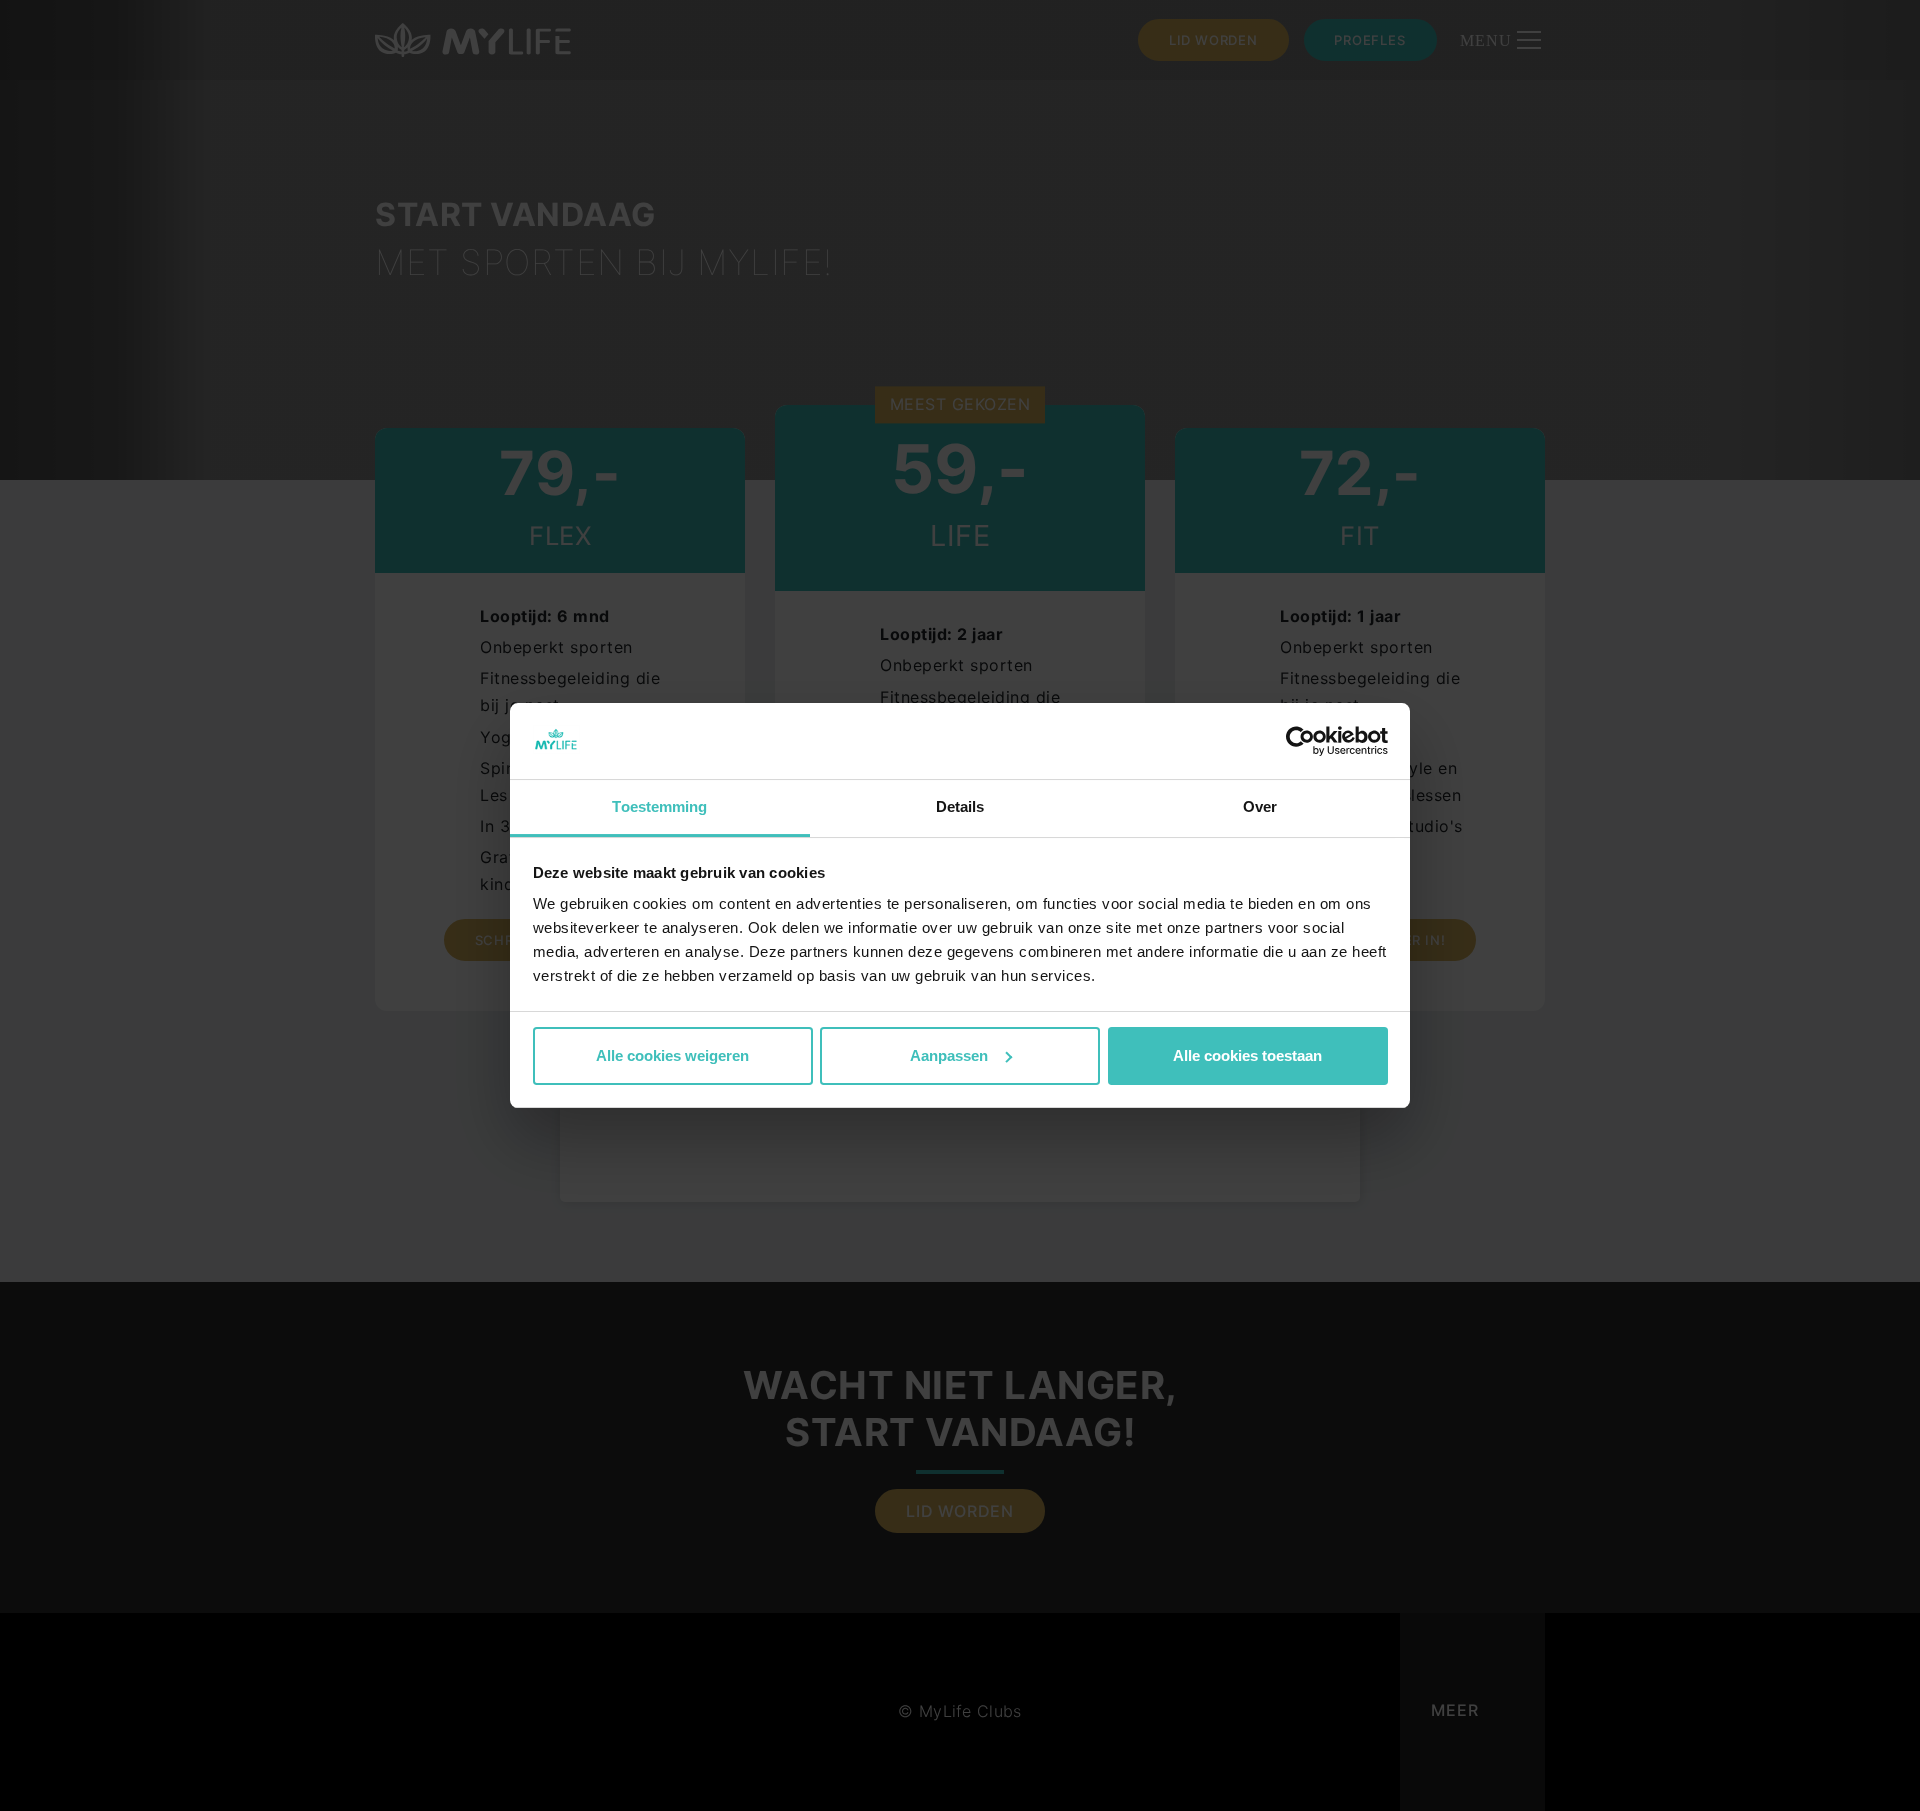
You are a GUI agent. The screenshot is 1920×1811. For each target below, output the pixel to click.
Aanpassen (949, 1055)
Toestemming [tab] (659, 806)
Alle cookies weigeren (672, 1055)
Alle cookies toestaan (1247, 1055)
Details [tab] (960, 806)
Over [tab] (1260, 806)
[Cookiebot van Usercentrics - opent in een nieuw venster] (1300, 741)
